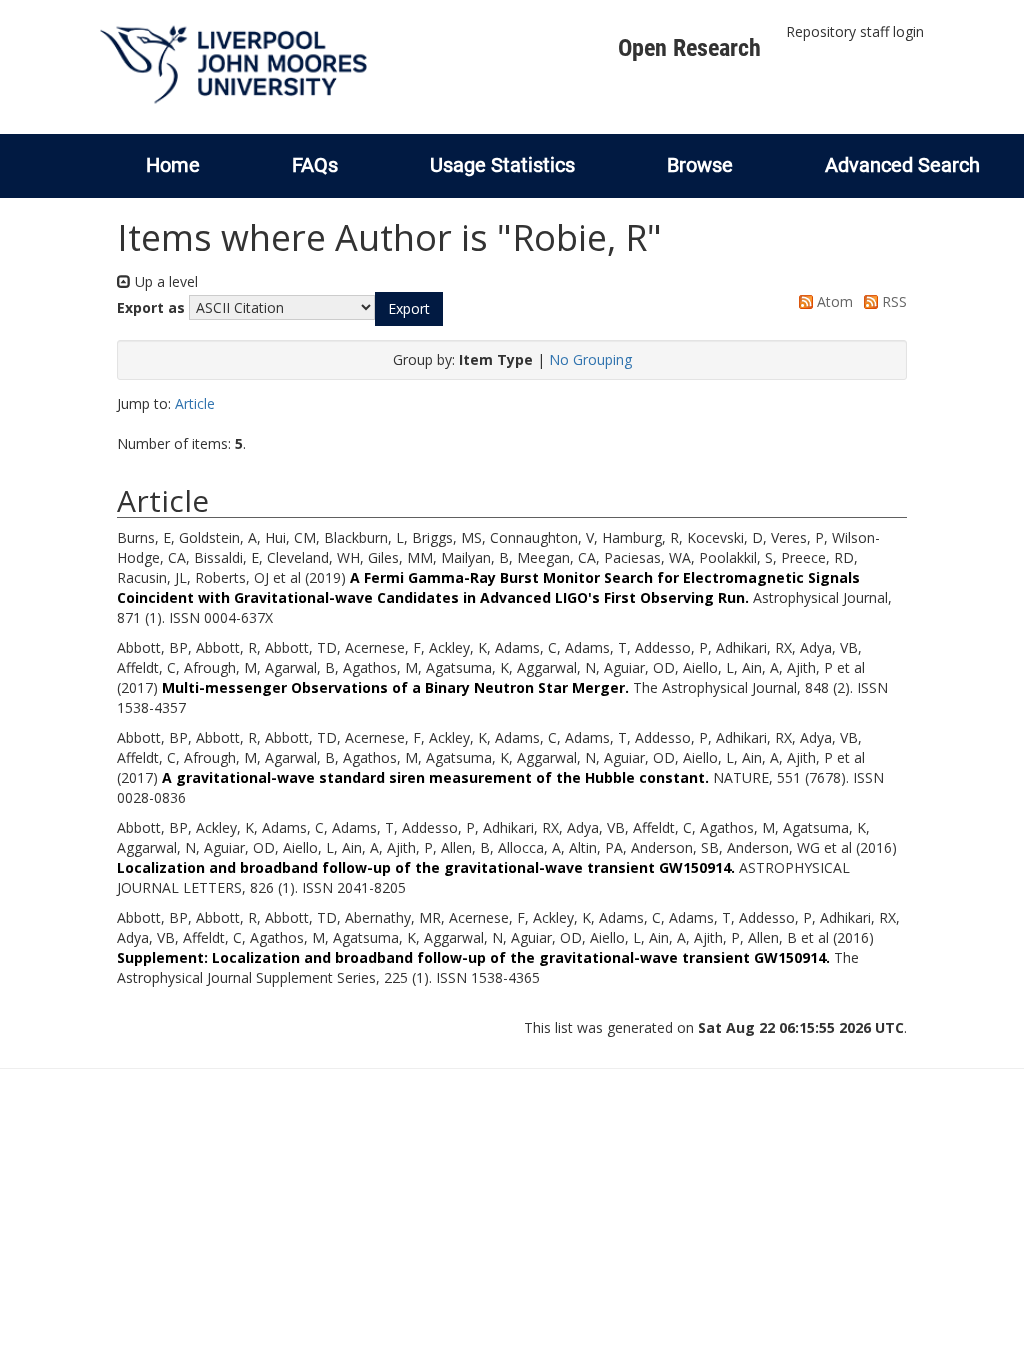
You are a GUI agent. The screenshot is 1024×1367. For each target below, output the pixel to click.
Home (173, 165)
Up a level (164, 281)
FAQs (315, 165)
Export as (151, 307)
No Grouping (590, 359)
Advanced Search (902, 165)
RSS (892, 301)
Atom (833, 301)
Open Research (689, 48)
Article (195, 403)
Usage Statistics (502, 165)
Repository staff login (855, 31)
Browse (700, 165)
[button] (409, 309)
